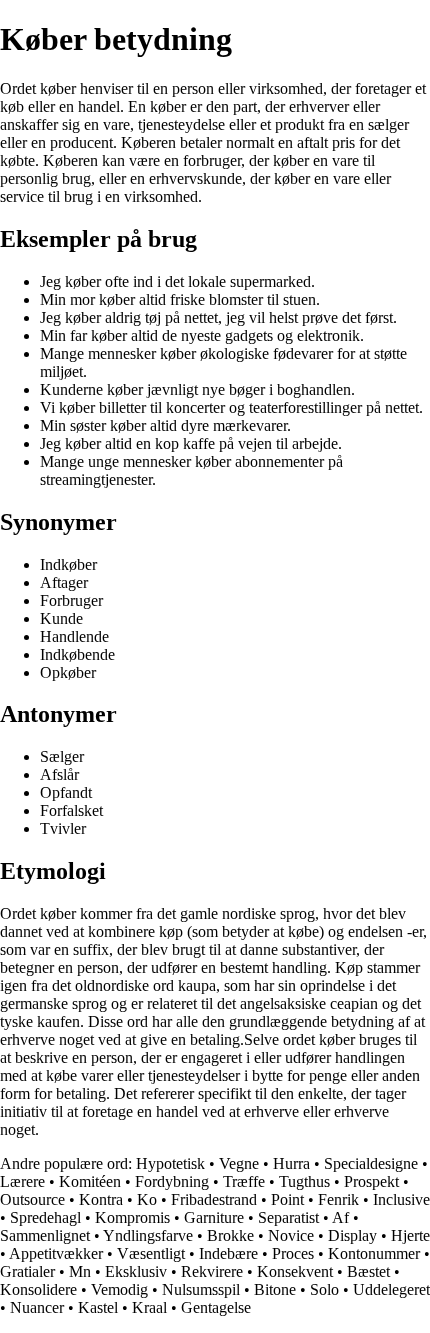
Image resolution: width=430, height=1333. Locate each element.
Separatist (288, 1217)
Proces (293, 1253)
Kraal (149, 1307)
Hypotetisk (170, 1163)
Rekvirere (212, 1271)
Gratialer (27, 1271)
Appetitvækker (56, 1253)
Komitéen (90, 1181)
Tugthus (304, 1181)
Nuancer (37, 1307)
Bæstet (368, 1271)
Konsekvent (295, 1271)
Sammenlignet (45, 1235)
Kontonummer (374, 1253)
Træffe (244, 1181)
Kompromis (132, 1217)
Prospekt (371, 1181)
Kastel (98, 1307)
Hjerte (410, 1235)
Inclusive (401, 1199)
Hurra (291, 1163)
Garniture (214, 1217)
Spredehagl (45, 1217)
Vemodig (119, 1289)
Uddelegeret (391, 1289)
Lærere (22, 1181)
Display (352, 1235)
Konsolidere (38, 1289)
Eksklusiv (136, 1271)
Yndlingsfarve (148, 1235)
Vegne (239, 1163)
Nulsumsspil (201, 1289)
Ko (147, 1199)
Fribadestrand (214, 1199)
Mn (80, 1271)
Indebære (228, 1253)
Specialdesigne (371, 1163)
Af (340, 1217)
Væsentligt (151, 1253)
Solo (324, 1289)
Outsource (32, 1199)
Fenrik (338, 1199)
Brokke (230, 1235)
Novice (291, 1235)
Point (287, 1199)
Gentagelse (216, 1307)
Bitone (275, 1289)
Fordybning (172, 1181)
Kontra (101, 1199)
